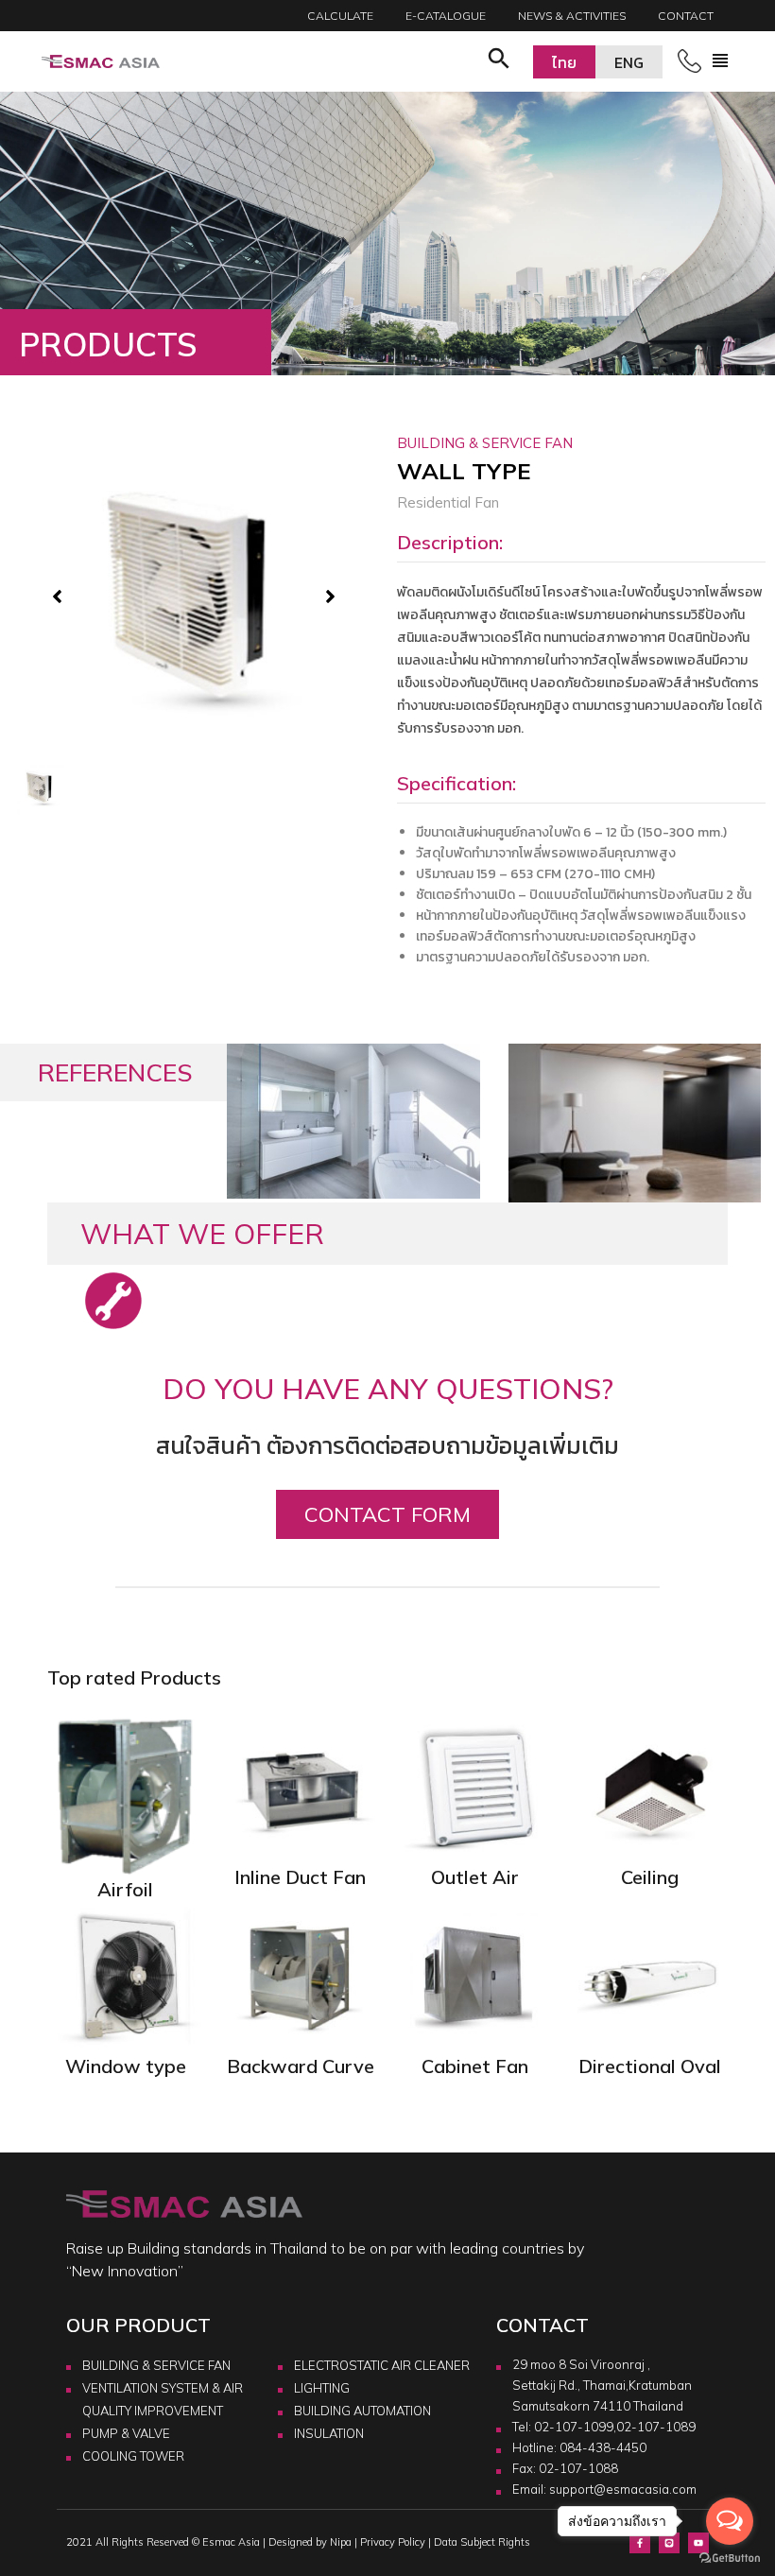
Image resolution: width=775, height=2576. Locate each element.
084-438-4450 (603, 2447)
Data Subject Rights (482, 2542)
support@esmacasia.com (623, 2489)
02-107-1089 (656, 2427)
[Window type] (125, 1977)
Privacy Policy (393, 2542)
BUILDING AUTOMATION (362, 2411)
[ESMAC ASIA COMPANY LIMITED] (101, 62)
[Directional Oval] (650, 1977)
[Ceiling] (650, 1788)
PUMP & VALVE (126, 2433)
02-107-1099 (574, 2427)
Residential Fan (448, 502)
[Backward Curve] (300, 1977)
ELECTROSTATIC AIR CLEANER (382, 2365)
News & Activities (572, 16)
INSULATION (329, 2433)
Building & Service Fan (485, 443)
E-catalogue (446, 16)
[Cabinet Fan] (475, 1977)
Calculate (340, 16)
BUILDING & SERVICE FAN (156, 2365)
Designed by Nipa (310, 2542)
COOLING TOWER (133, 2456)
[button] (499, 61)
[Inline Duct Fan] (300, 1788)
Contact (686, 16)
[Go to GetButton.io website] (730, 2557)
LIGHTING (322, 2388)
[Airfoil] (125, 1793)
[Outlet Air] (475, 1788)
